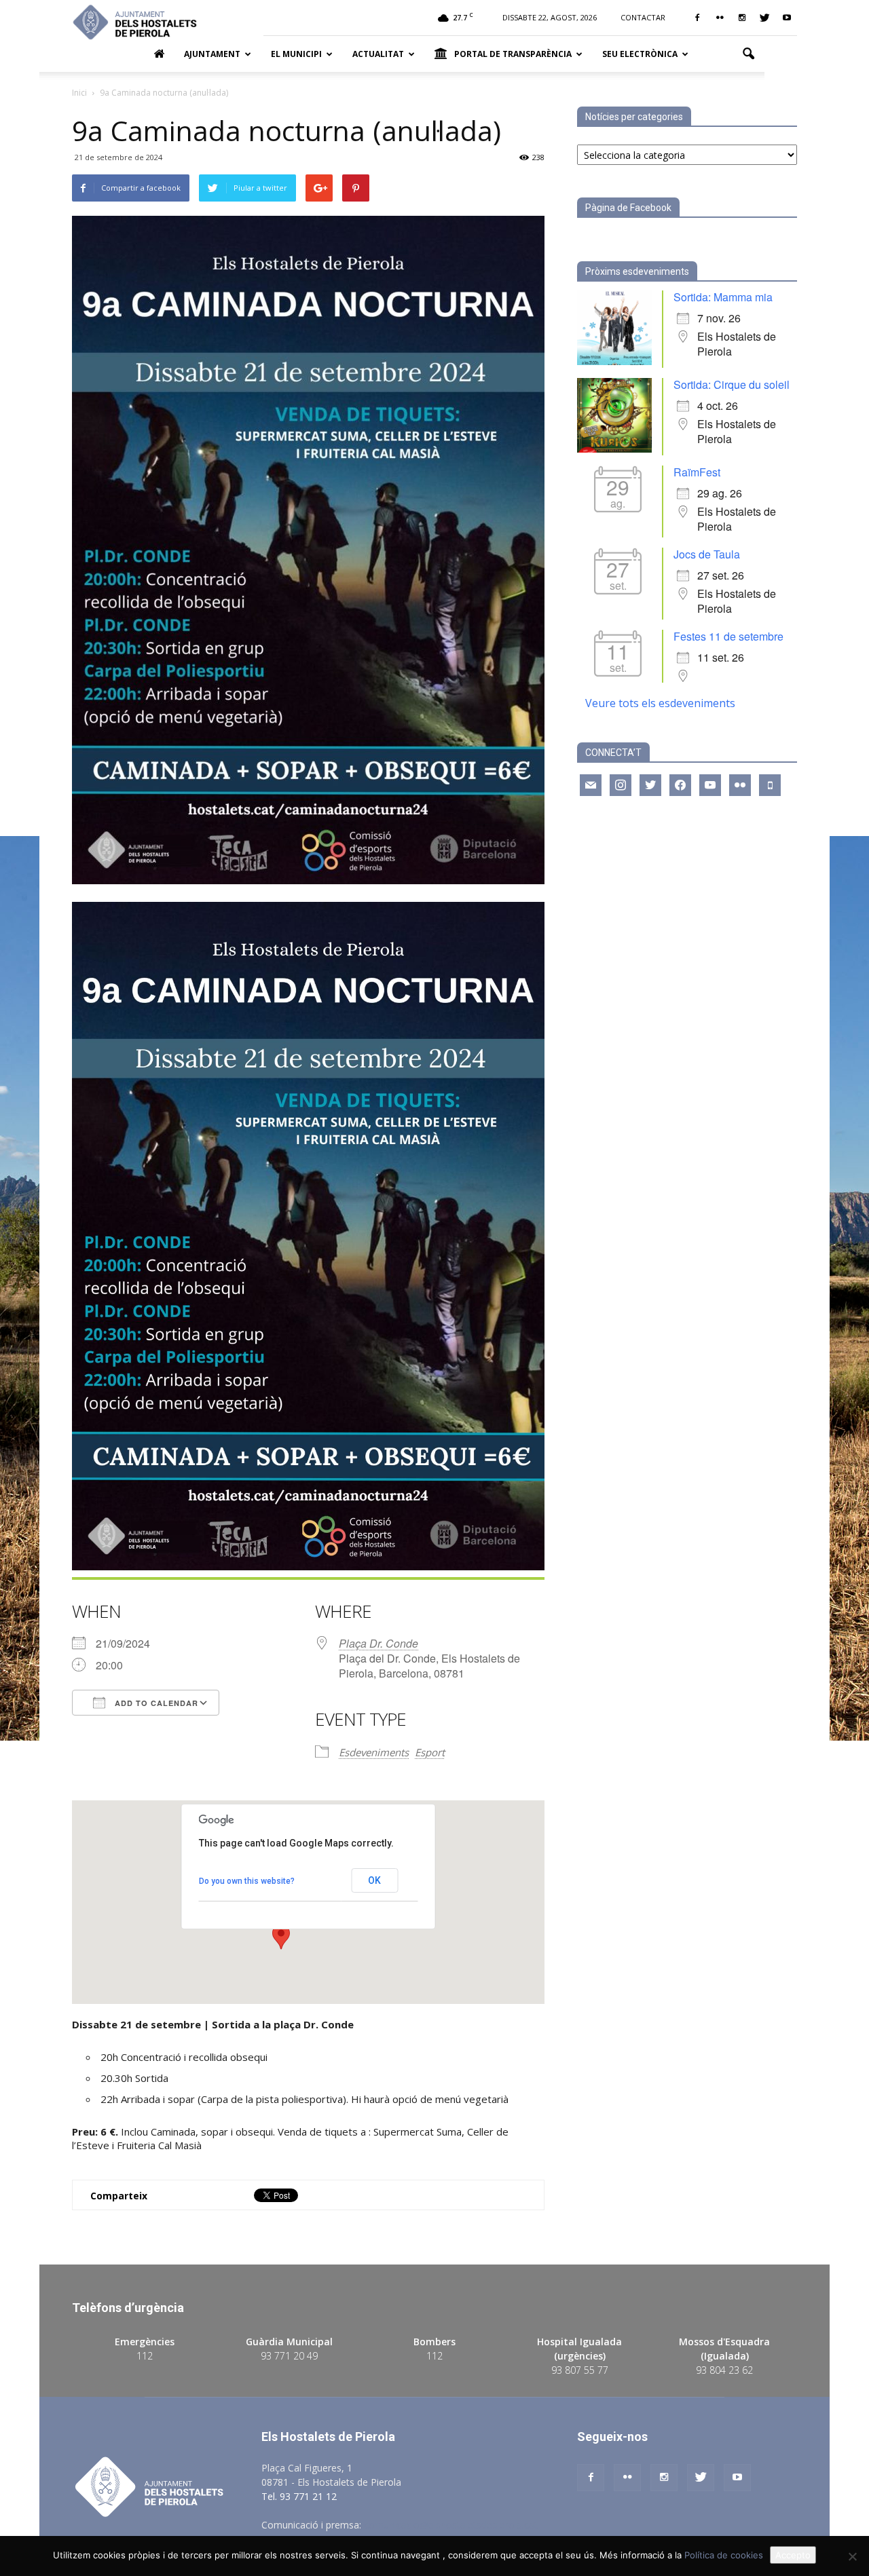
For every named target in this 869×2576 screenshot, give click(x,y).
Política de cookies (724, 2555)
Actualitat (378, 54)
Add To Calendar (155, 1703)
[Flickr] (720, 18)
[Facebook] (697, 18)
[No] (852, 2556)
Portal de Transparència (513, 54)
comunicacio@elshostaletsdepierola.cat (451, 2525)
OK (374, 1880)
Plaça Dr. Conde (378, 1643)
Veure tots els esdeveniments (660, 703)
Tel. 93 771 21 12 (299, 2496)
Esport (430, 1752)
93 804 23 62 (724, 2370)
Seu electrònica (640, 54)
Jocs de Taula (707, 554)
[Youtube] (787, 18)
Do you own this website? (247, 1881)
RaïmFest (697, 472)
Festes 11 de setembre (728, 636)
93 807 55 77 (580, 2370)
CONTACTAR (643, 17)
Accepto (793, 2555)
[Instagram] (742, 18)
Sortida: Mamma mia (723, 297)
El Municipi (296, 54)
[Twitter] (764, 18)
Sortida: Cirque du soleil (732, 384)
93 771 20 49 (289, 2356)
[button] (748, 54)
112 (145, 2356)
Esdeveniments (374, 1752)
